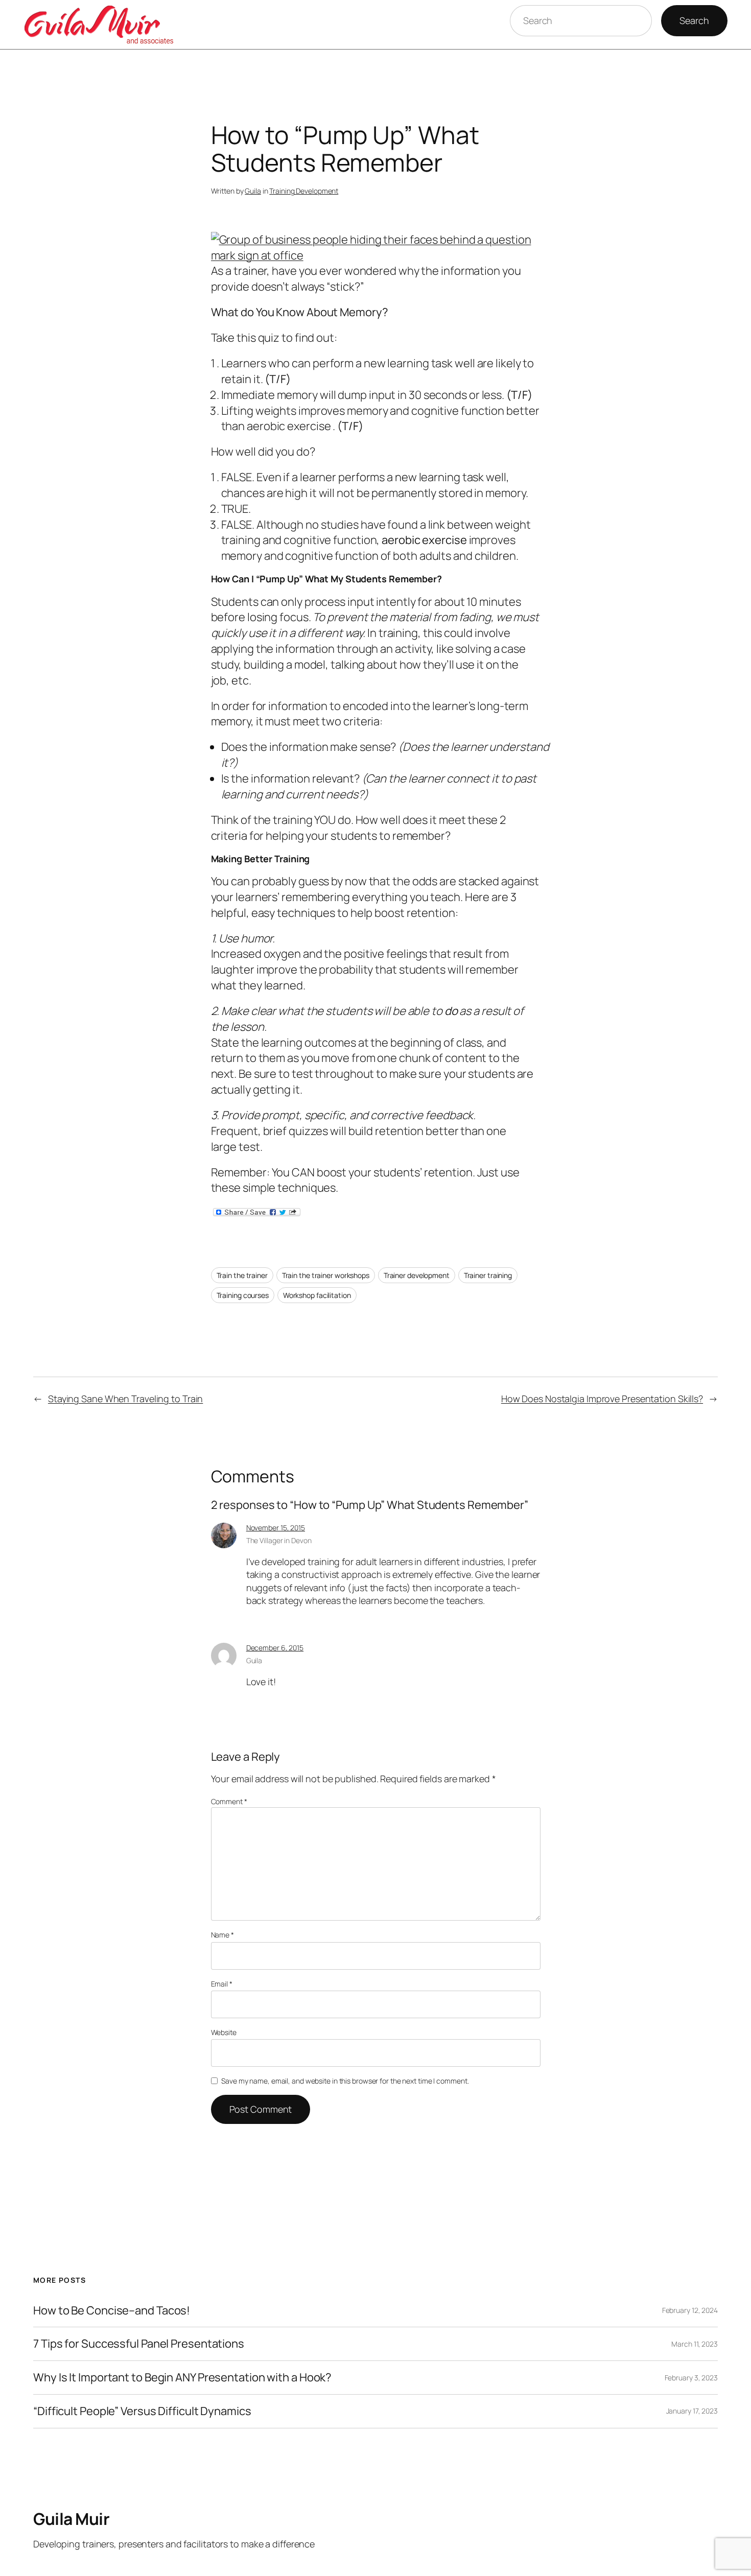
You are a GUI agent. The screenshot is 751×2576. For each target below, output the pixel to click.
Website (224, 2032)
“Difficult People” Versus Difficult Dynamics (142, 2411)
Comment (229, 1801)
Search (694, 20)
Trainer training (488, 1275)
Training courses (243, 1295)
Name (222, 1935)
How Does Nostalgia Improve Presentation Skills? (602, 1399)
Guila (253, 191)
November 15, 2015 (276, 1528)
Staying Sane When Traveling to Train (125, 1399)
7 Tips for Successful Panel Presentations (139, 2344)
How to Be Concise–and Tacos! (112, 2311)
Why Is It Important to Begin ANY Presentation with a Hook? (182, 2378)
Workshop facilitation (317, 1295)
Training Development (304, 191)
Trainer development (417, 1275)
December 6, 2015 (275, 1648)
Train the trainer (242, 1275)
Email (222, 1984)
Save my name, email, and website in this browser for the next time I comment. (345, 2081)
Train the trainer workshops (326, 1275)
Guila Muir (71, 2519)
